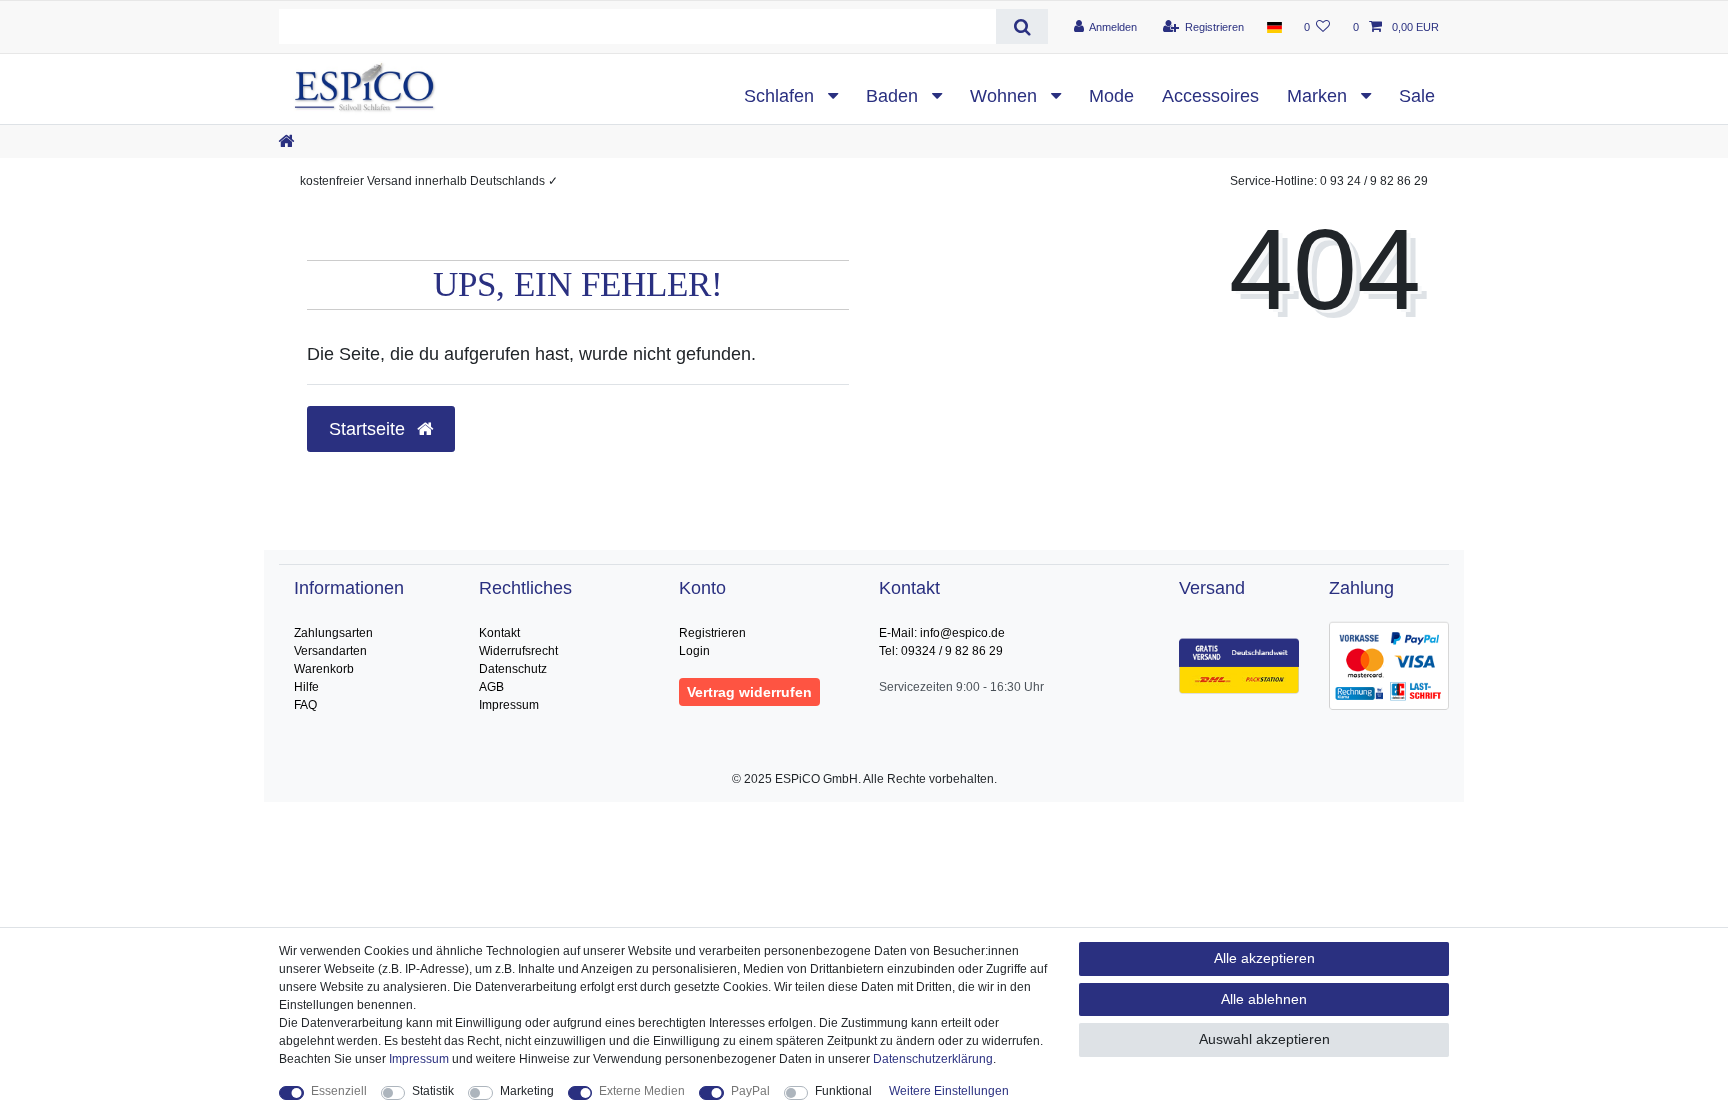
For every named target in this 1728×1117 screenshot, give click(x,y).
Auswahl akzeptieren (1264, 1039)
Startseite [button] (369, 429)
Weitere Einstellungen (949, 1091)
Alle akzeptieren (1264, 958)
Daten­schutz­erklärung (933, 1059)
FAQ (305, 705)
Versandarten (330, 651)
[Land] (1273, 27)
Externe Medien (642, 1091)
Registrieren (712, 633)
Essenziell (339, 1091)
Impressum (509, 705)
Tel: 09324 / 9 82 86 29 (941, 651)
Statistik (433, 1091)
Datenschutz (513, 669)
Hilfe (306, 687)
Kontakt (499, 633)
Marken (1319, 96)
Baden (894, 96)
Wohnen (1006, 96)
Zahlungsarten (333, 633)
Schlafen (781, 96)
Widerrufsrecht (518, 651)
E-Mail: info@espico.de (942, 633)
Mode (1111, 96)
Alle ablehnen (1264, 999)
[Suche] (1021, 26)
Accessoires (1210, 96)
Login (694, 651)
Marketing (527, 1091)
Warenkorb (324, 669)
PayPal (750, 1091)
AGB (491, 687)
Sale (1417, 96)
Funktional (843, 1091)
